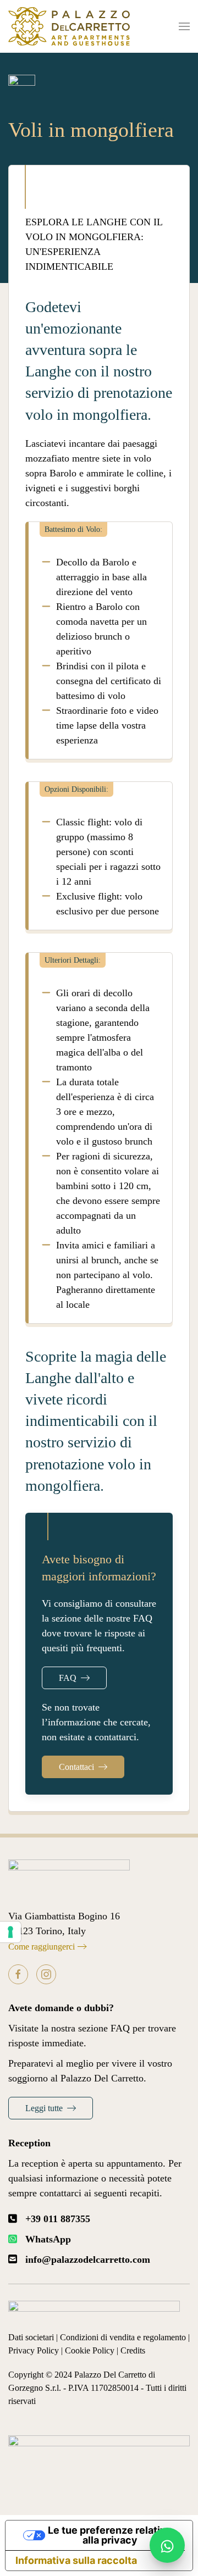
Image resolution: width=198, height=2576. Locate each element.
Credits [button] (133, 2350)
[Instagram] (46, 1974)
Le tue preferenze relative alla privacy (110, 2535)
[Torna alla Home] (69, 26)
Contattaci (76, 1767)
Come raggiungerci (42, 1947)
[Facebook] (18, 1974)
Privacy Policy (34, 2350)
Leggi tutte (44, 2108)
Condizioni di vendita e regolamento (123, 2337)
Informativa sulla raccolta (76, 2560)
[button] (184, 26)
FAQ (68, 1678)
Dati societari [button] (31, 2337)
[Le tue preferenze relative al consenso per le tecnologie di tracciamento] (10, 1932)
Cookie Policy (90, 2350)
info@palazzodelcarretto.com (88, 2259)
